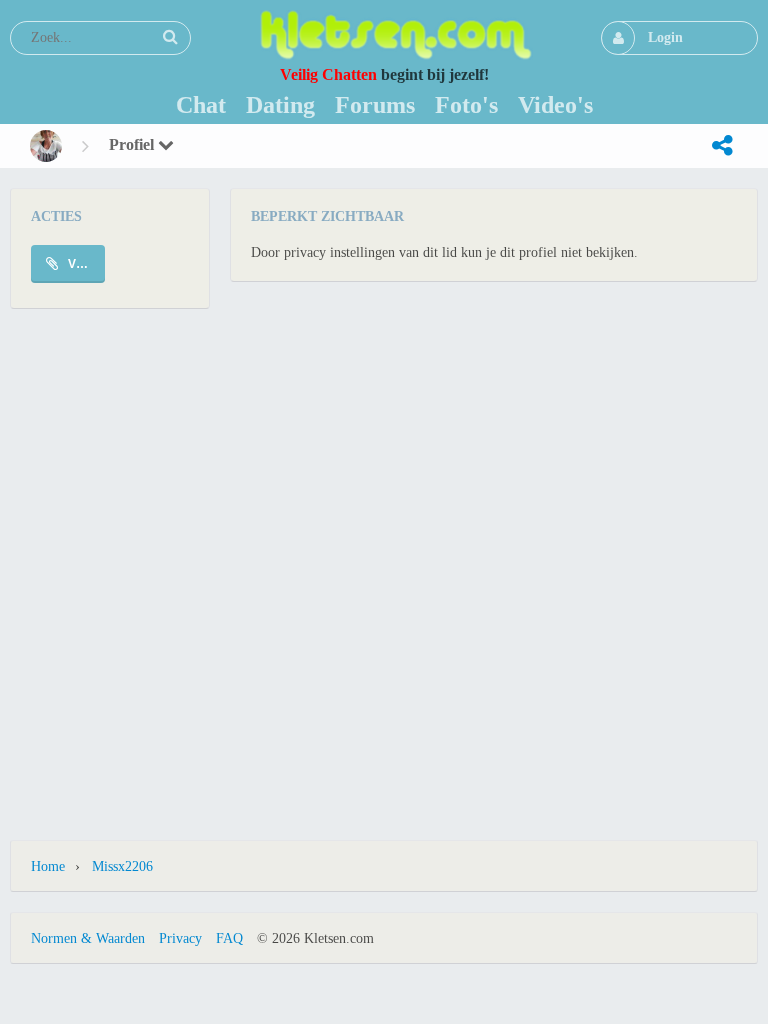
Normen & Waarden (88, 938)
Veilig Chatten (328, 74)
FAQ (229, 938)
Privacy (180, 938)
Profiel (133, 144)
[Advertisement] (384, 359)
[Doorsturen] (722, 146)
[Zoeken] (170, 37)
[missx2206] (46, 146)
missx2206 (122, 866)
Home (48, 866)
